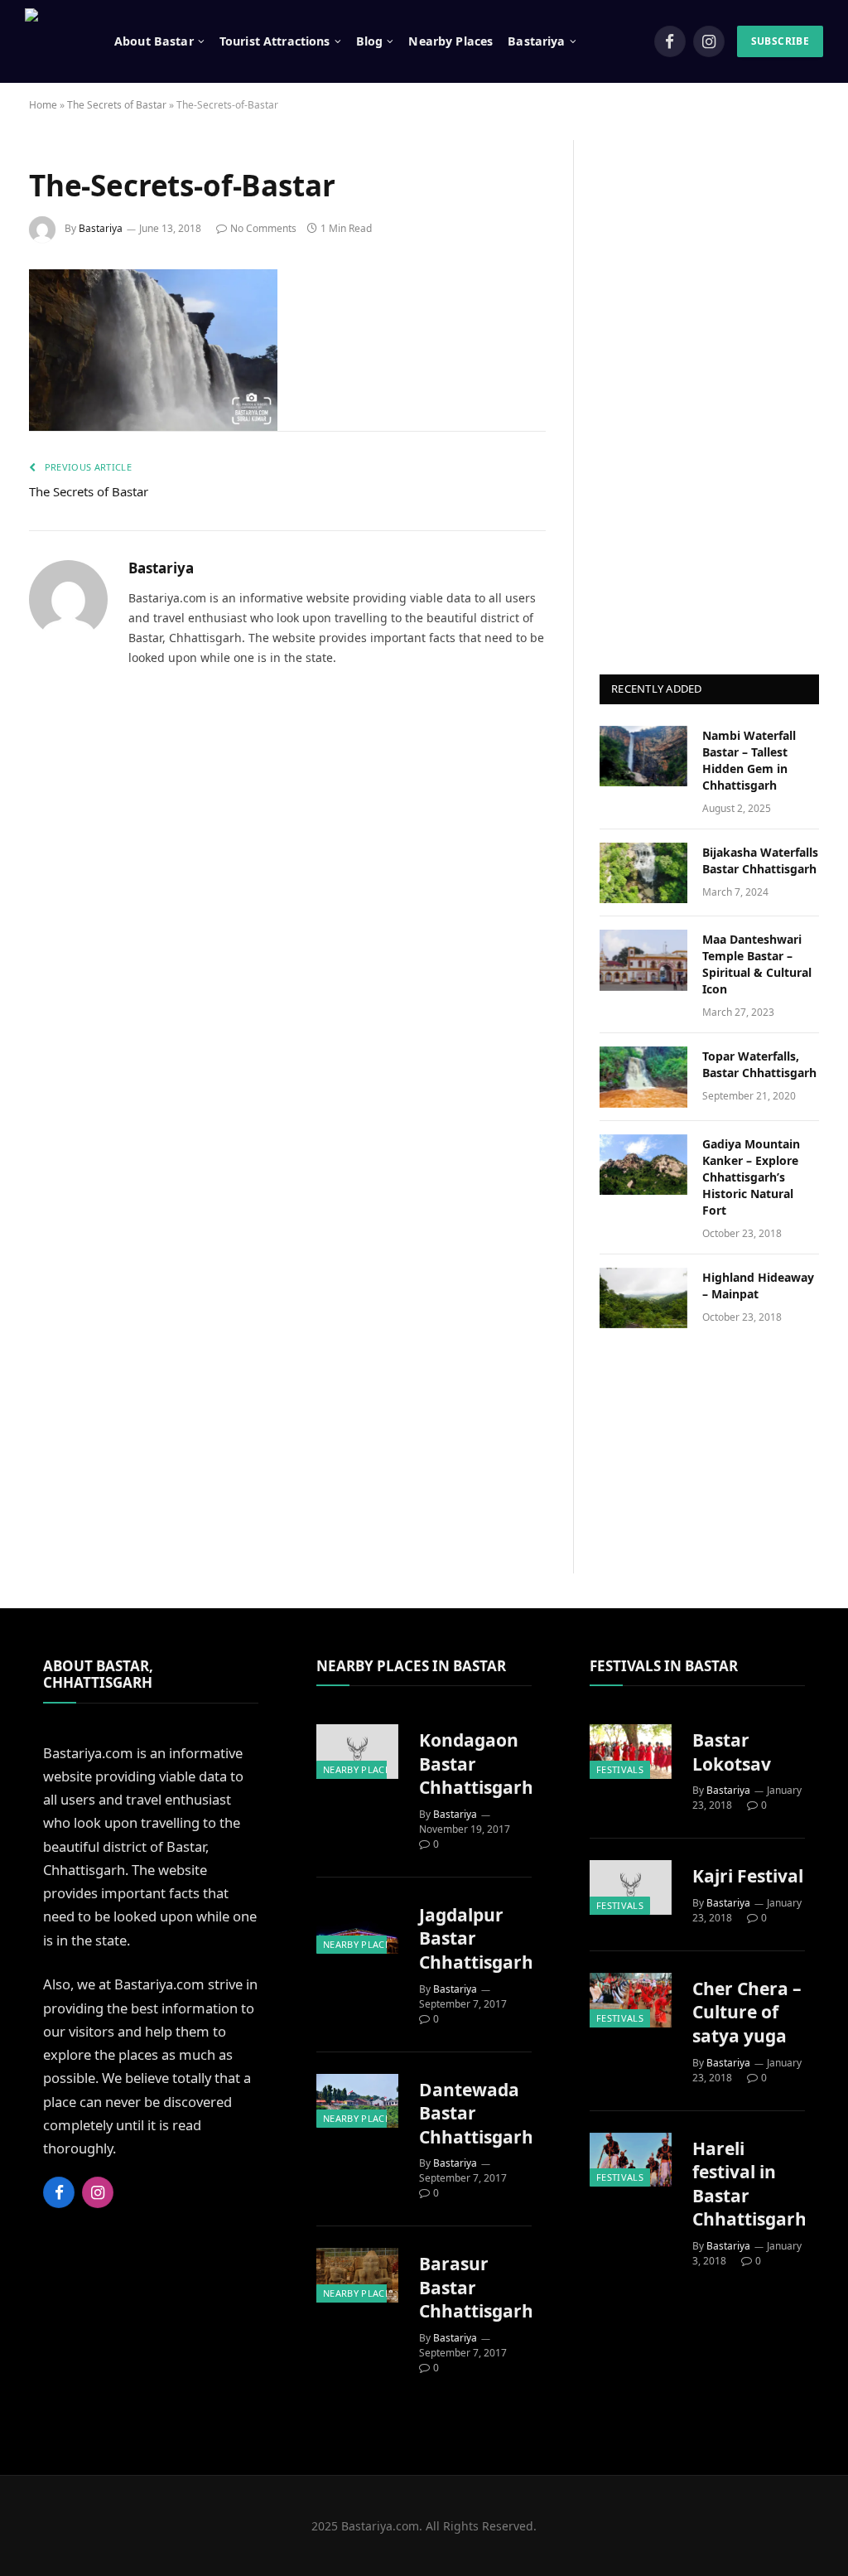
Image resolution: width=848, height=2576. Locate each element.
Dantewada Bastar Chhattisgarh (476, 2113)
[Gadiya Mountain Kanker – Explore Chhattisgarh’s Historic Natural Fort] (643, 1165)
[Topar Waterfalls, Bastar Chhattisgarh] (643, 1077)
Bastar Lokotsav (732, 1752)
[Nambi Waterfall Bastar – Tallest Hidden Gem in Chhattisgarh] (643, 756)
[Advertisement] (710, 389)
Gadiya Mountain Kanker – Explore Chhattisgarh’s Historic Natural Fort (751, 1177)
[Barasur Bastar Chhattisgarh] (357, 2275)
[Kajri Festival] (631, 1887)
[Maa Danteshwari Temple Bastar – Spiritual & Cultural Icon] (643, 960)
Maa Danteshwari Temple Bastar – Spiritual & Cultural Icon (757, 964)
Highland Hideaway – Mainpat (758, 1286)
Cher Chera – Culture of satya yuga (747, 2012)
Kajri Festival (748, 1876)
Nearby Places (450, 41)
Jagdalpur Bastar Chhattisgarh (476, 1938)
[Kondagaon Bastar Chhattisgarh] (357, 1752)
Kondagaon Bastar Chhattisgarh (476, 1764)
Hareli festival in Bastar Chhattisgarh (749, 2184)
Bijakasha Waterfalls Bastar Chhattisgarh (760, 860)
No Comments (263, 228)
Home (43, 105)
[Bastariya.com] (51, 41)
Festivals (620, 1769)
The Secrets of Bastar (117, 105)
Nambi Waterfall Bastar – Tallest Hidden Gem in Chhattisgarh (749, 760)
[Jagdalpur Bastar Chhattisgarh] (357, 1926)
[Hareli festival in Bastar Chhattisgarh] (631, 2160)
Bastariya (101, 228)
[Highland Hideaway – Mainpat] (643, 1298)
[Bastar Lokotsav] (631, 1752)
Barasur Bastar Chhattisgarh (476, 2287)
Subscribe (780, 41)
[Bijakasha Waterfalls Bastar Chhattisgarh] (643, 873)
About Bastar (154, 41)
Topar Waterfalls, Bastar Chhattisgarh (759, 1064)
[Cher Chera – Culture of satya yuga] (631, 2000)
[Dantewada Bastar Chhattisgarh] (357, 2101)
